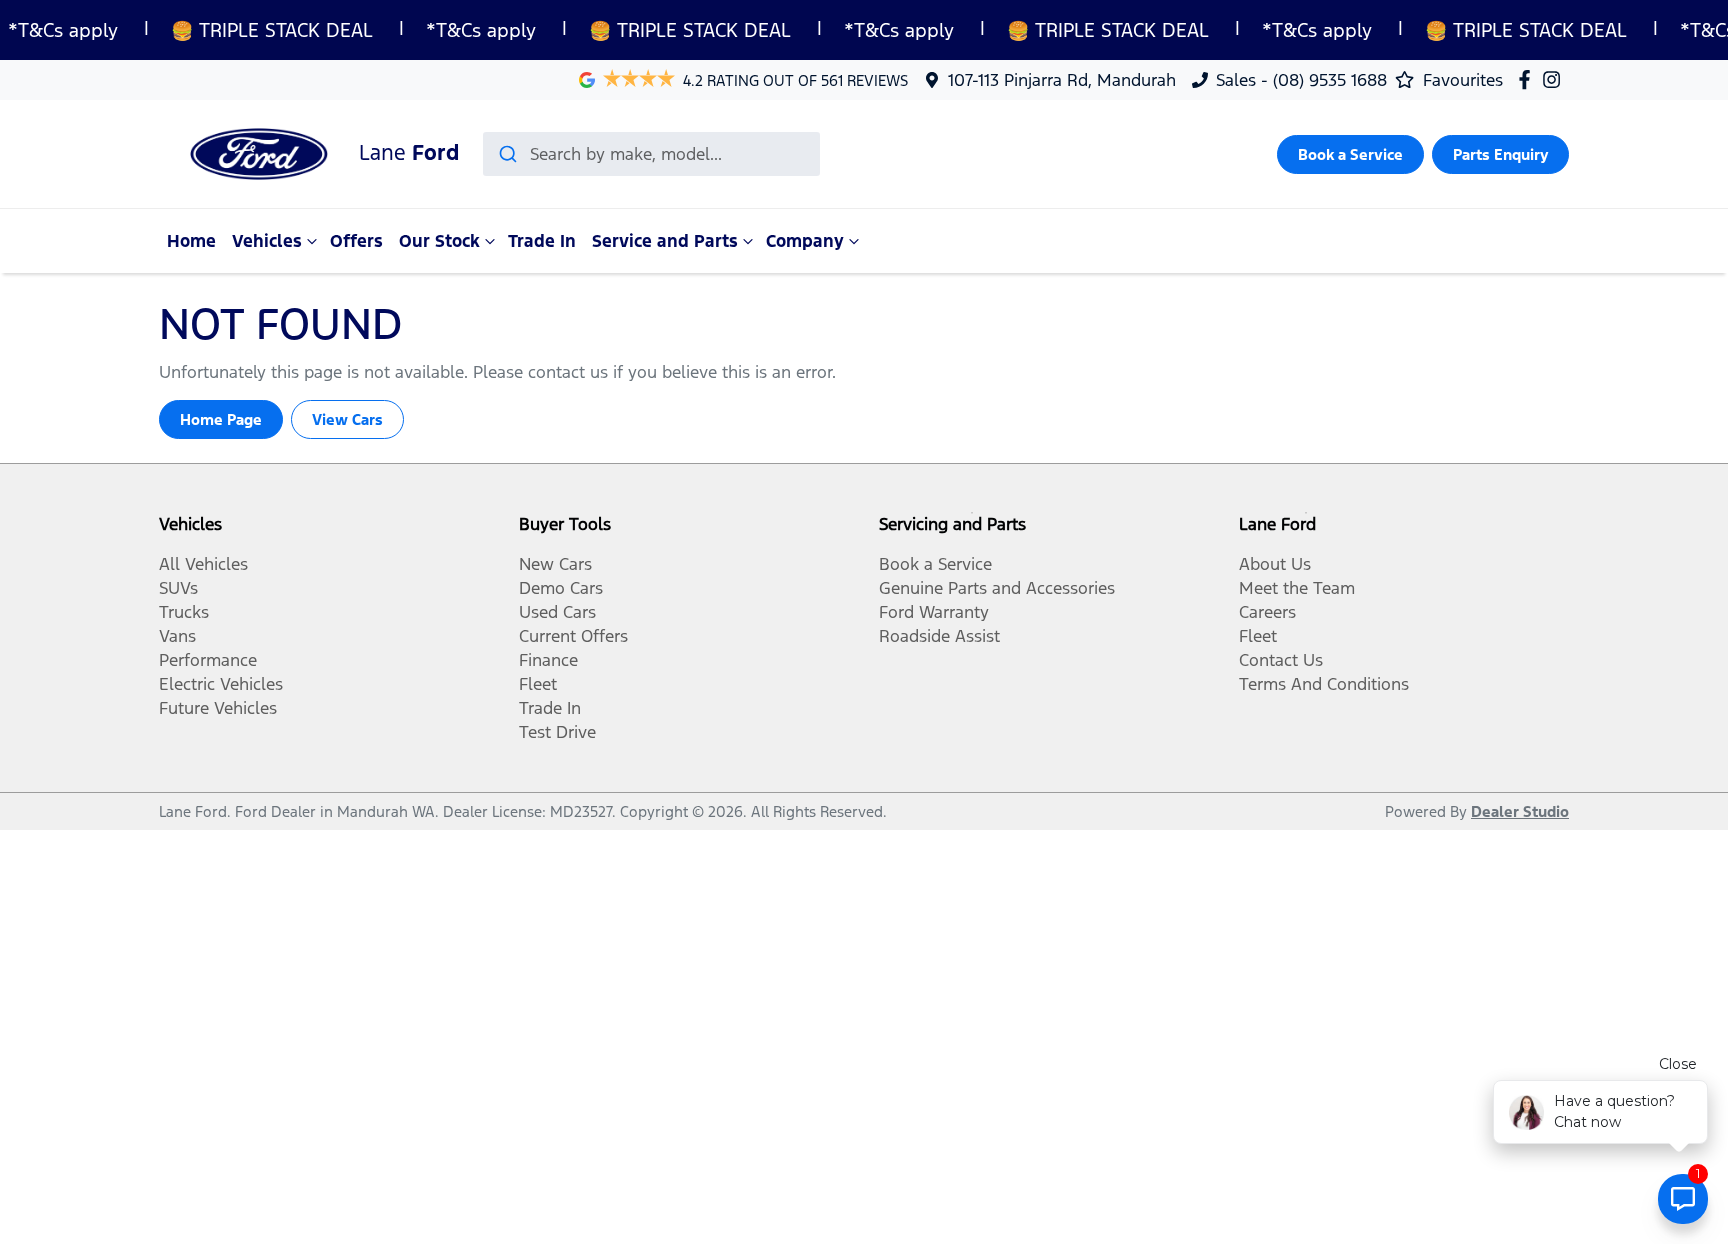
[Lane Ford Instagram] (1555, 79)
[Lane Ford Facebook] (1528, 79)
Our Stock (439, 241)
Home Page (221, 419)
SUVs (178, 588)
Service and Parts (665, 241)
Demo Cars (561, 588)
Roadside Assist (939, 636)
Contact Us (1281, 660)
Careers (1267, 612)
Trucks (184, 612)
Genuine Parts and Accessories (997, 588)
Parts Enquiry (1500, 154)
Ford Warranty (934, 612)
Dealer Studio (1520, 811)
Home (191, 241)
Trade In (542, 241)
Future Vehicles (218, 708)
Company (805, 241)
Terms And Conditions (1324, 684)
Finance (548, 660)
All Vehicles (203, 564)
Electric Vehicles (221, 684)
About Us (1275, 564)
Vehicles (267, 241)
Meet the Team (1297, 588)
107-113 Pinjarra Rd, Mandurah (1062, 80)
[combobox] (651, 154)
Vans (177, 636)
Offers (356, 241)
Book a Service (1350, 154)
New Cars (555, 564)
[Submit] (506, 154)
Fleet (538, 684)
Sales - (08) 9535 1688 (1301, 80)
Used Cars (557, 612)
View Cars (347, 419)
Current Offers (573, 636)
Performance (208, 660)
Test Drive (557, 732)
